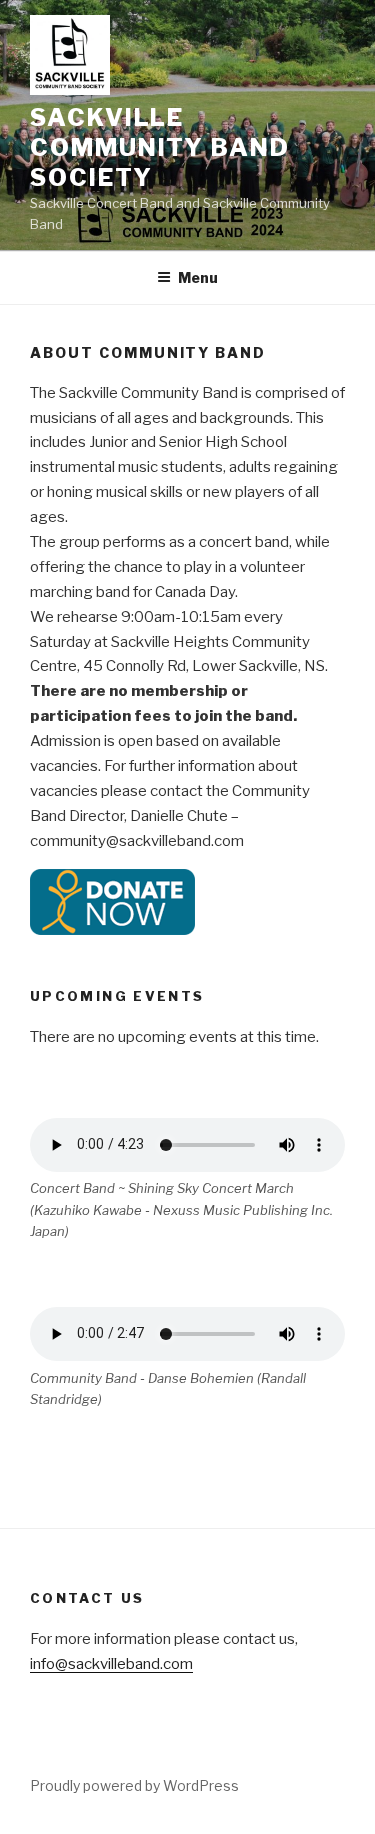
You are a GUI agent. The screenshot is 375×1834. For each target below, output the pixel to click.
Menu (198, 277)
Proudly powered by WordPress (134, 1785)
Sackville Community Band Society (160, 147)
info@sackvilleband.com (111, 1664)
